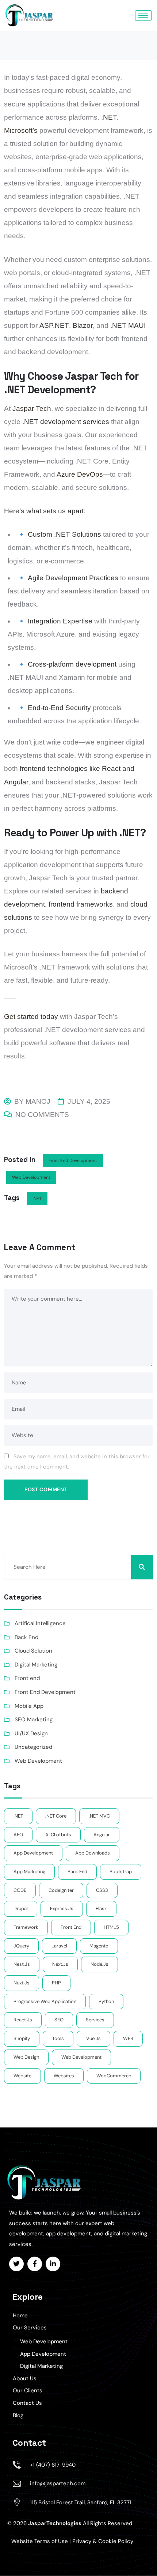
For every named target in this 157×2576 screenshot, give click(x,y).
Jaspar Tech (32, 408)
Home (20, 2316)
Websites (64, 2076)
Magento (99, 1946)
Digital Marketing (36, 1665)
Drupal (21, 1908)
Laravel (59, 1946)
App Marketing (29, 1872)
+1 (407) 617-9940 (53, 2465)
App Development (43, 2354)
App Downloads (93, 1853)
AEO (18, 1835)
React (111, 768)
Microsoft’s (21, 130)
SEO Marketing (34, 1720)
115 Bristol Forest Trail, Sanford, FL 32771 (81, 2502)
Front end (27, 1678)
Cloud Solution (33, 1651)
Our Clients (28, 2391)
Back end (77, 1872)
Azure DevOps (80, 474)
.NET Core (56, 1816)
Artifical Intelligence (40, 1623)
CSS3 (102, 1890)
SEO (59, 2020)
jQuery (21, 1946)
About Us (25, 2378)
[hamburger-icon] (143, 16)
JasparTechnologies (55, 2523)
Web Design (26, 2057)
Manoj (38, 1101)
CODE (20, 1890)
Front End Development (73, 1160)
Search (142, 1567)
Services (95, 2020)
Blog (18, 2415)
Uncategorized (33, 1747)
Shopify (22, 2038)
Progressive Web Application (45, 2001)
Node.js (99, 1964)
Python (106, 2001)
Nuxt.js (22, 1983)
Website (22, 2076)
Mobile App (29, 1706)
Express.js (62, 1908)
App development (33, 1853)
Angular (16, 782)
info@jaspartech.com (58, 2483)
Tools (58, 2038)
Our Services (30, 2328)
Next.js (60, 1964)
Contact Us (27, 2403)
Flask (101, 1908)
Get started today (31, 1017)
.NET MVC (99, 1816)
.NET (109, 117)
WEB (128, 2038)
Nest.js (22, 1964)
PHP (56, 1983)
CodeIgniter (61, 1890)
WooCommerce (114, 2076)
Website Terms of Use (40, 2541)
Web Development (31, 1177)
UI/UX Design (31, 1733)
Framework (26, 1927)
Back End (26, 1637)
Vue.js (93, 2038)
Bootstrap (121, 1872)
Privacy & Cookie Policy (103, 2541)
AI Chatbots (58, 1835)
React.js (23, 2020)
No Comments (42, 1115)
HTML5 (111, 1927)
